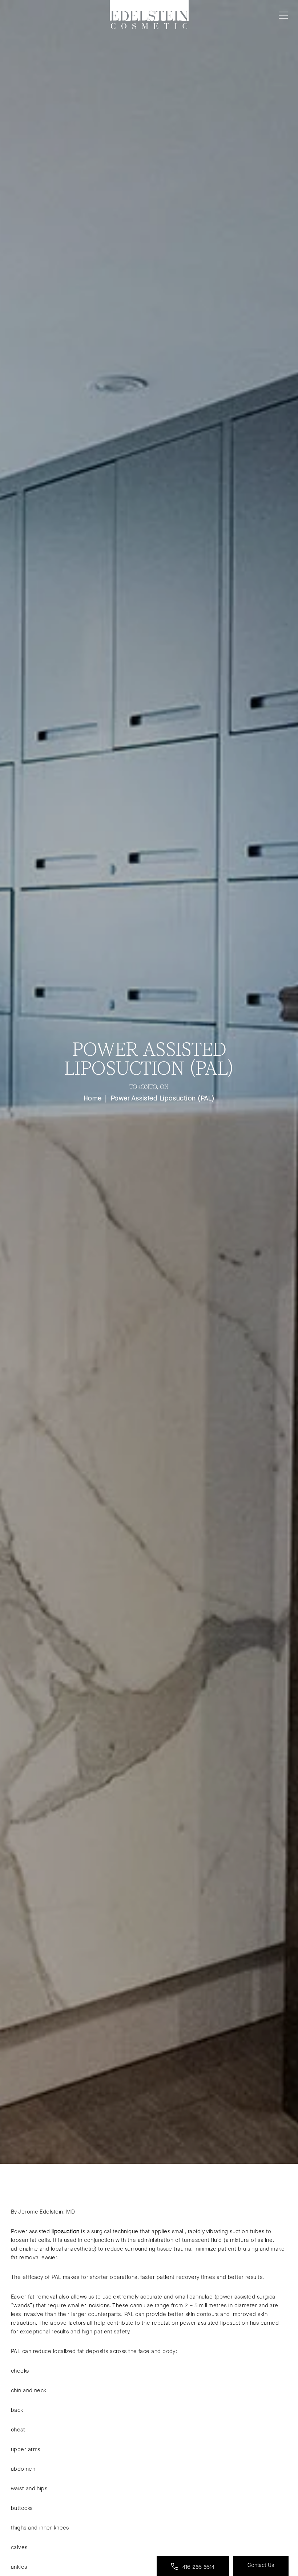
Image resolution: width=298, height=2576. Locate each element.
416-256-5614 (198, 2567)
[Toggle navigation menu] (282, 15)
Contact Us (261, 2565)
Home (93, 1098)
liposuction (66, 2231)
